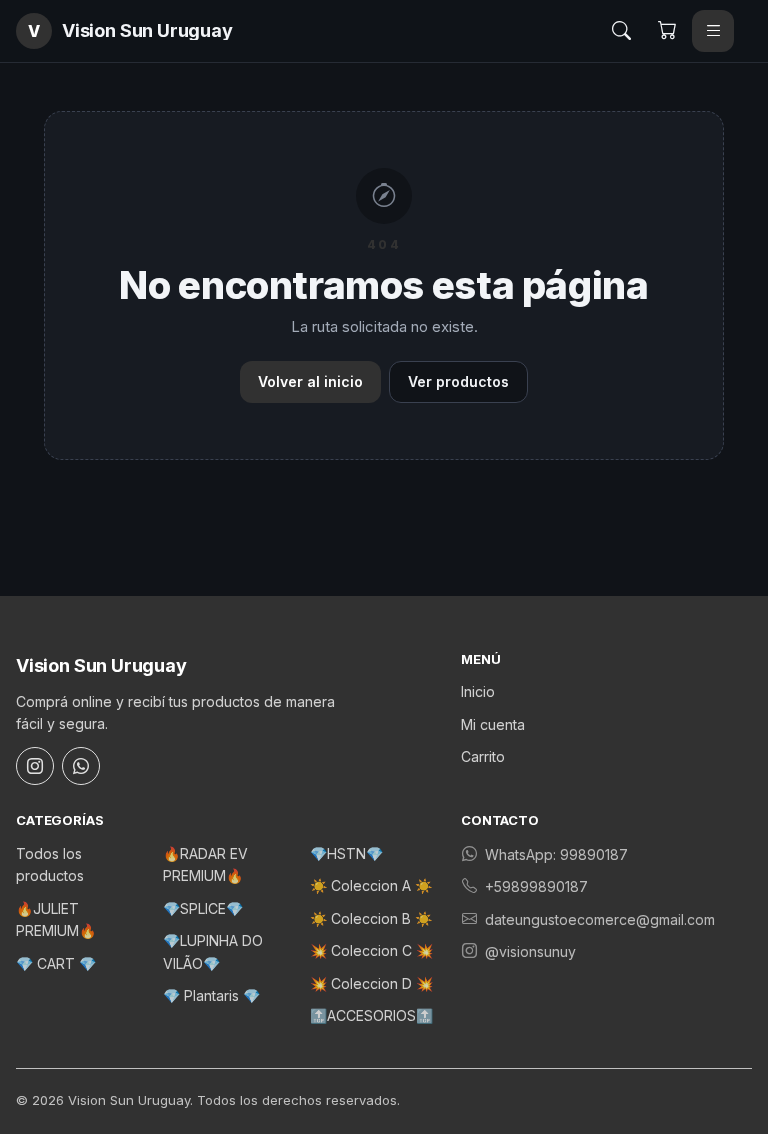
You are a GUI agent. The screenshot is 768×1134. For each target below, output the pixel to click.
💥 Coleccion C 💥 (371, 950)
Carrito (483, 756)
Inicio (478, 691)
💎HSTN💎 (346, 853)
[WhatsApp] (81, 766)
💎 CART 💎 (56, 963)
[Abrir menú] (713, 31)
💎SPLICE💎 (203, 908)
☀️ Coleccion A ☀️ (371, 885)
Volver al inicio (310, 381)
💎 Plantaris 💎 (211, 995)
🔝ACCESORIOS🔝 (371, 1015)
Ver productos (458, 381)
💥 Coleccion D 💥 (371, 983)
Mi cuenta (493, 724)
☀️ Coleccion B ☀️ (371, 918)
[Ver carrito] (667, 31)
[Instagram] (35, 766)
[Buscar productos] (621, 31)
